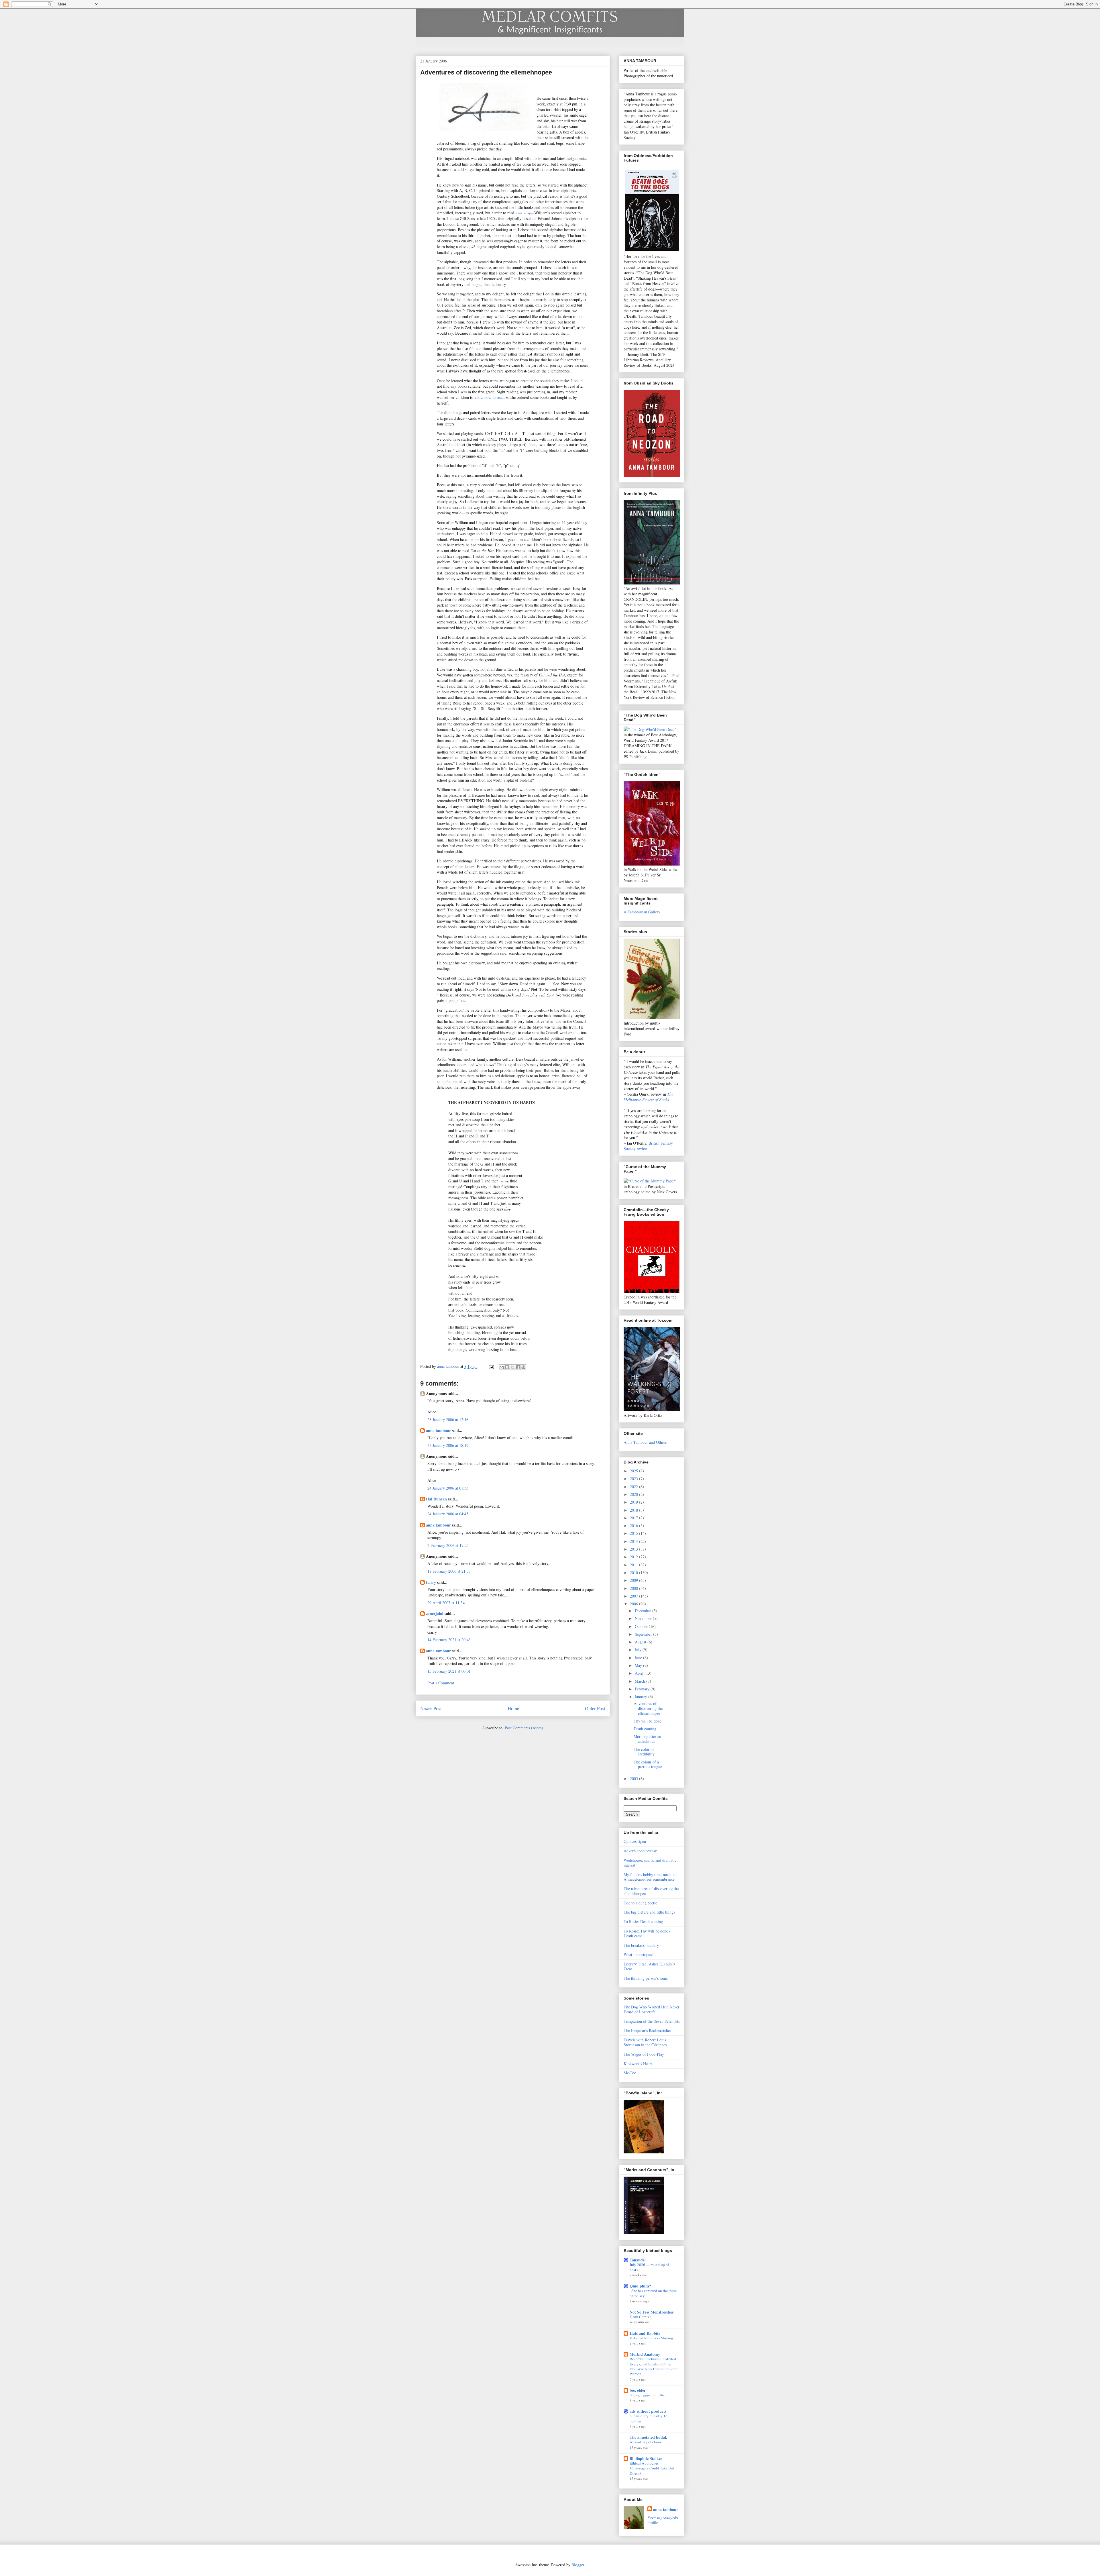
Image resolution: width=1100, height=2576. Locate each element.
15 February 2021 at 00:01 (449, 1671)
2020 (635, 1494)
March (641, 1681)
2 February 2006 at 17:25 (448, 1545)
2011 (635, 1565)
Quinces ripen (635, 1841)
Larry (431, 1582)
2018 (635, 1510)
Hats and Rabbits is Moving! (652, 2338)
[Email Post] (491, 1366)
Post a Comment (441, 1683)
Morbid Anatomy (645, 2354)
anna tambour (438, 1430)
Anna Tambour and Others (645, 1442)
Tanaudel (638, 2260)
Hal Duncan (436, 1499)
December (644, 1611)
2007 (635, 1596)
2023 (635, 1479)
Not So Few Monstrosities (652, 2312)
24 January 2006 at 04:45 (448, 1514)
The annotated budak (648, 2437)
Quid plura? (640, 2286)
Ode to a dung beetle (640, 1903)
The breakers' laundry (641, 1945)
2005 (635, 1779)
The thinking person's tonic (646, 1978)
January (642, 1697)
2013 (635, 1549)
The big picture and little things (649, 1912)
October (642, 1626)
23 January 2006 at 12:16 (448, 1420)
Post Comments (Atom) (524, 1728)
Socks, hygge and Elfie (647, 2395)
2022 (635, 1487)
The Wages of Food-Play (644, 2054)
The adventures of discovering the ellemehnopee (651, 1891)
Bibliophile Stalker (646, 2458)
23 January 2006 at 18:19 (448, 1445)
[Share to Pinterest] (523, 1367)
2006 (635, 1604)
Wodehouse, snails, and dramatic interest (650, 1863)
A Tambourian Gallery (642, 912)
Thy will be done (648, 1721)
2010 (635, 1573)
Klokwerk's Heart (638, 2064)
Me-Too (630, 2073)
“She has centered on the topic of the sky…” (653, 2293)
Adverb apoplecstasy (640, 1851)
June (639, 1658)
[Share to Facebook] (518, 1367)
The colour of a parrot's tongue (648, 1764)
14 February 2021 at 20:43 (449, 1640)
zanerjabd (435, 1613)
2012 (635, 1557)
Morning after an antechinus (647, 1739)
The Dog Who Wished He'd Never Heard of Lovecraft (652, 2009)
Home (513, 1708)
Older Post (595, 1708)
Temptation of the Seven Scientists (652, 2021)
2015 (635, 1533)
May (639, 1665)
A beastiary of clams (645, 2442)
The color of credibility (644, 1752)
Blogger (578, 2565)
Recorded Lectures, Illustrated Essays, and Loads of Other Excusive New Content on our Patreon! (653, 2366)
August (641, 1642)
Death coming (645, 1729)
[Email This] (502, 1367)
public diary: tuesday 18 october (649, 2418)
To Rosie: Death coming (643, 1921)
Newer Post (431, 1708)
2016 (635, 1526)
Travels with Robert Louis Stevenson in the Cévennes (645, 2042)
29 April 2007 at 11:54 (446, 1603)
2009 (635, 1580)
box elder (638, 2390)
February (643, 1689)
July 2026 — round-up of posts (649, 2267)
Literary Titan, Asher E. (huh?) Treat (649, 1966)
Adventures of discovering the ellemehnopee (648, 1708)
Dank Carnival (641, 2317)
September (644, 1634)
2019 (635, 1502)
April (640, 1673)
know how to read (489, 397)
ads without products (648, 2411)
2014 (635, 1541)
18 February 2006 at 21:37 (449, 1571)
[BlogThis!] (507, 1367)
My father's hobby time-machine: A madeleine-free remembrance (651, 1877)
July (639, 1650)
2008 (635, 1588)
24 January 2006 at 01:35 (448, 1488)
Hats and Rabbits (645, 2333)
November (644, 1618)
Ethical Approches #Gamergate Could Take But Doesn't (652, 2468)
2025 (635, 1471)
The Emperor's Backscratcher (647, 2030)
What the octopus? (639, 1954)
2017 (635, 1518)
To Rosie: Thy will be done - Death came (647, 1933)
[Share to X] (512, 1367)
